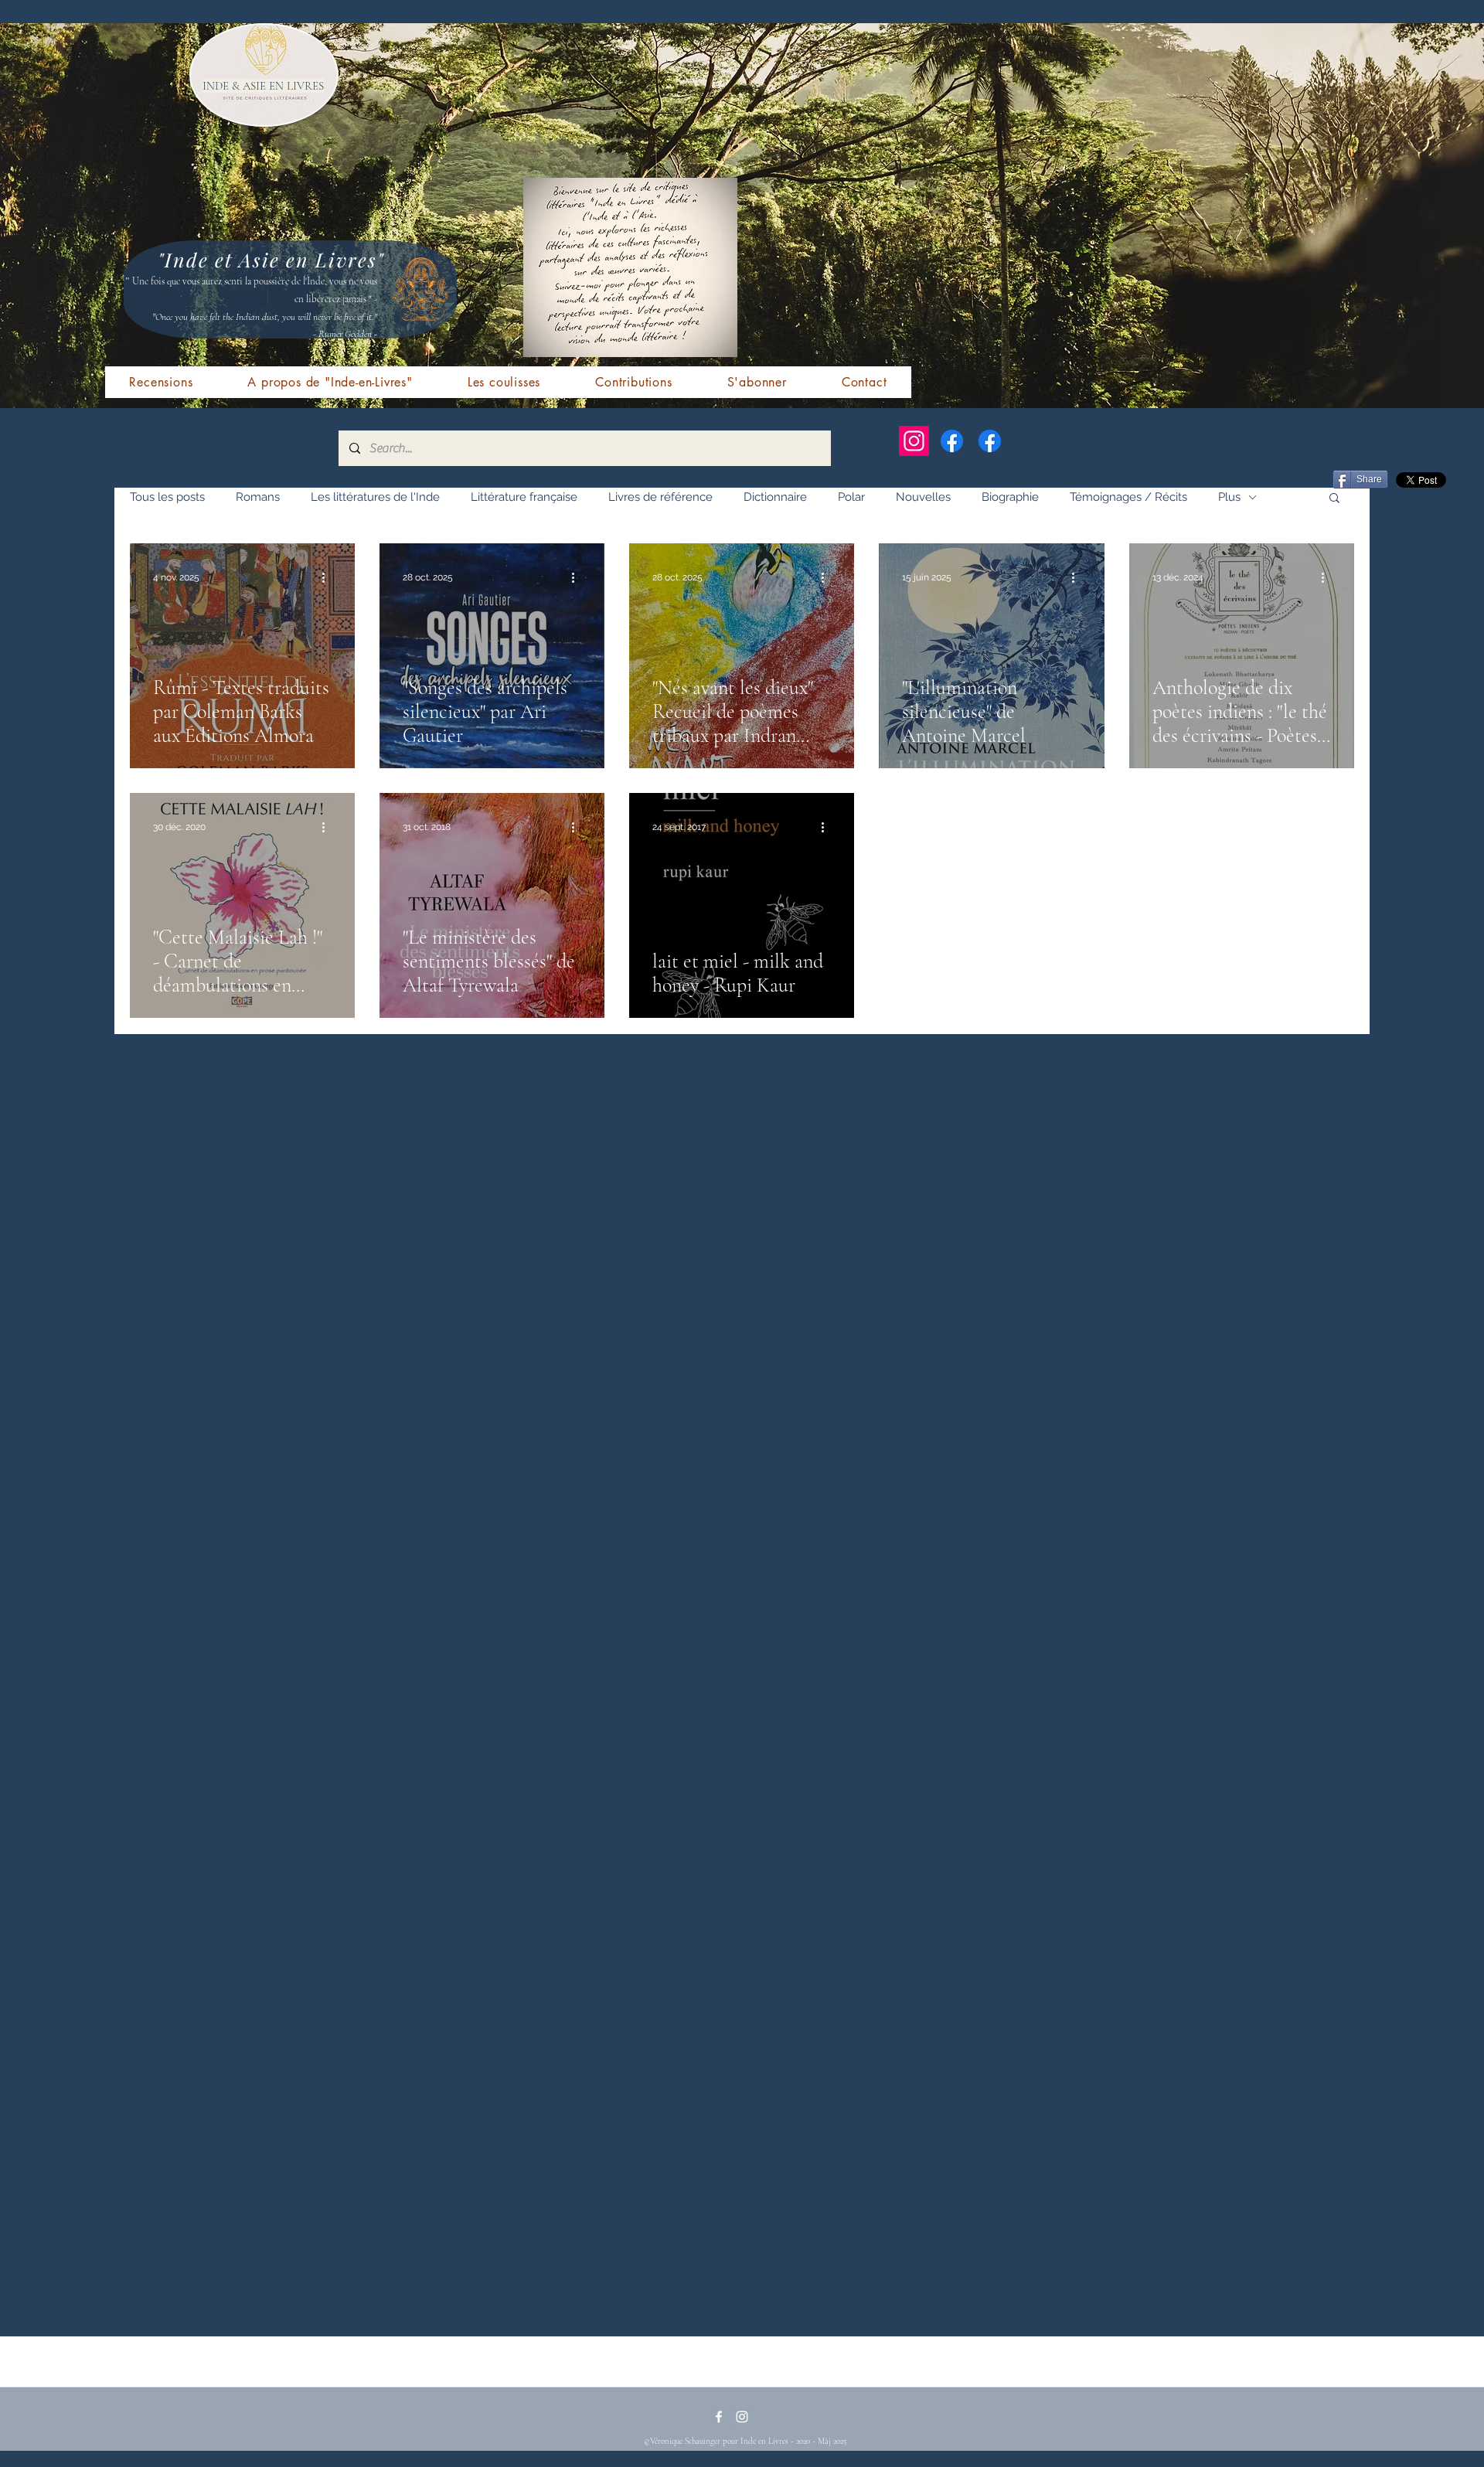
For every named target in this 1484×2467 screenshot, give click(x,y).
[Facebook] (952, 441)
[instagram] (742, 2417)
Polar (851, 497)
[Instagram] (914, 441)
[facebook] (719, 2417)
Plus (1229, 497)
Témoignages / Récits (1128, 497)
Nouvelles (923, 497)
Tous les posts (167, 497)
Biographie (1010, 497)
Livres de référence (660, 497)
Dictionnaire (775, 497)
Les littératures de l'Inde (375, 497)
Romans (258, 497)
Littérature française (524, 497)
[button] (1334, 499)
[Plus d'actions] (329, 577)
